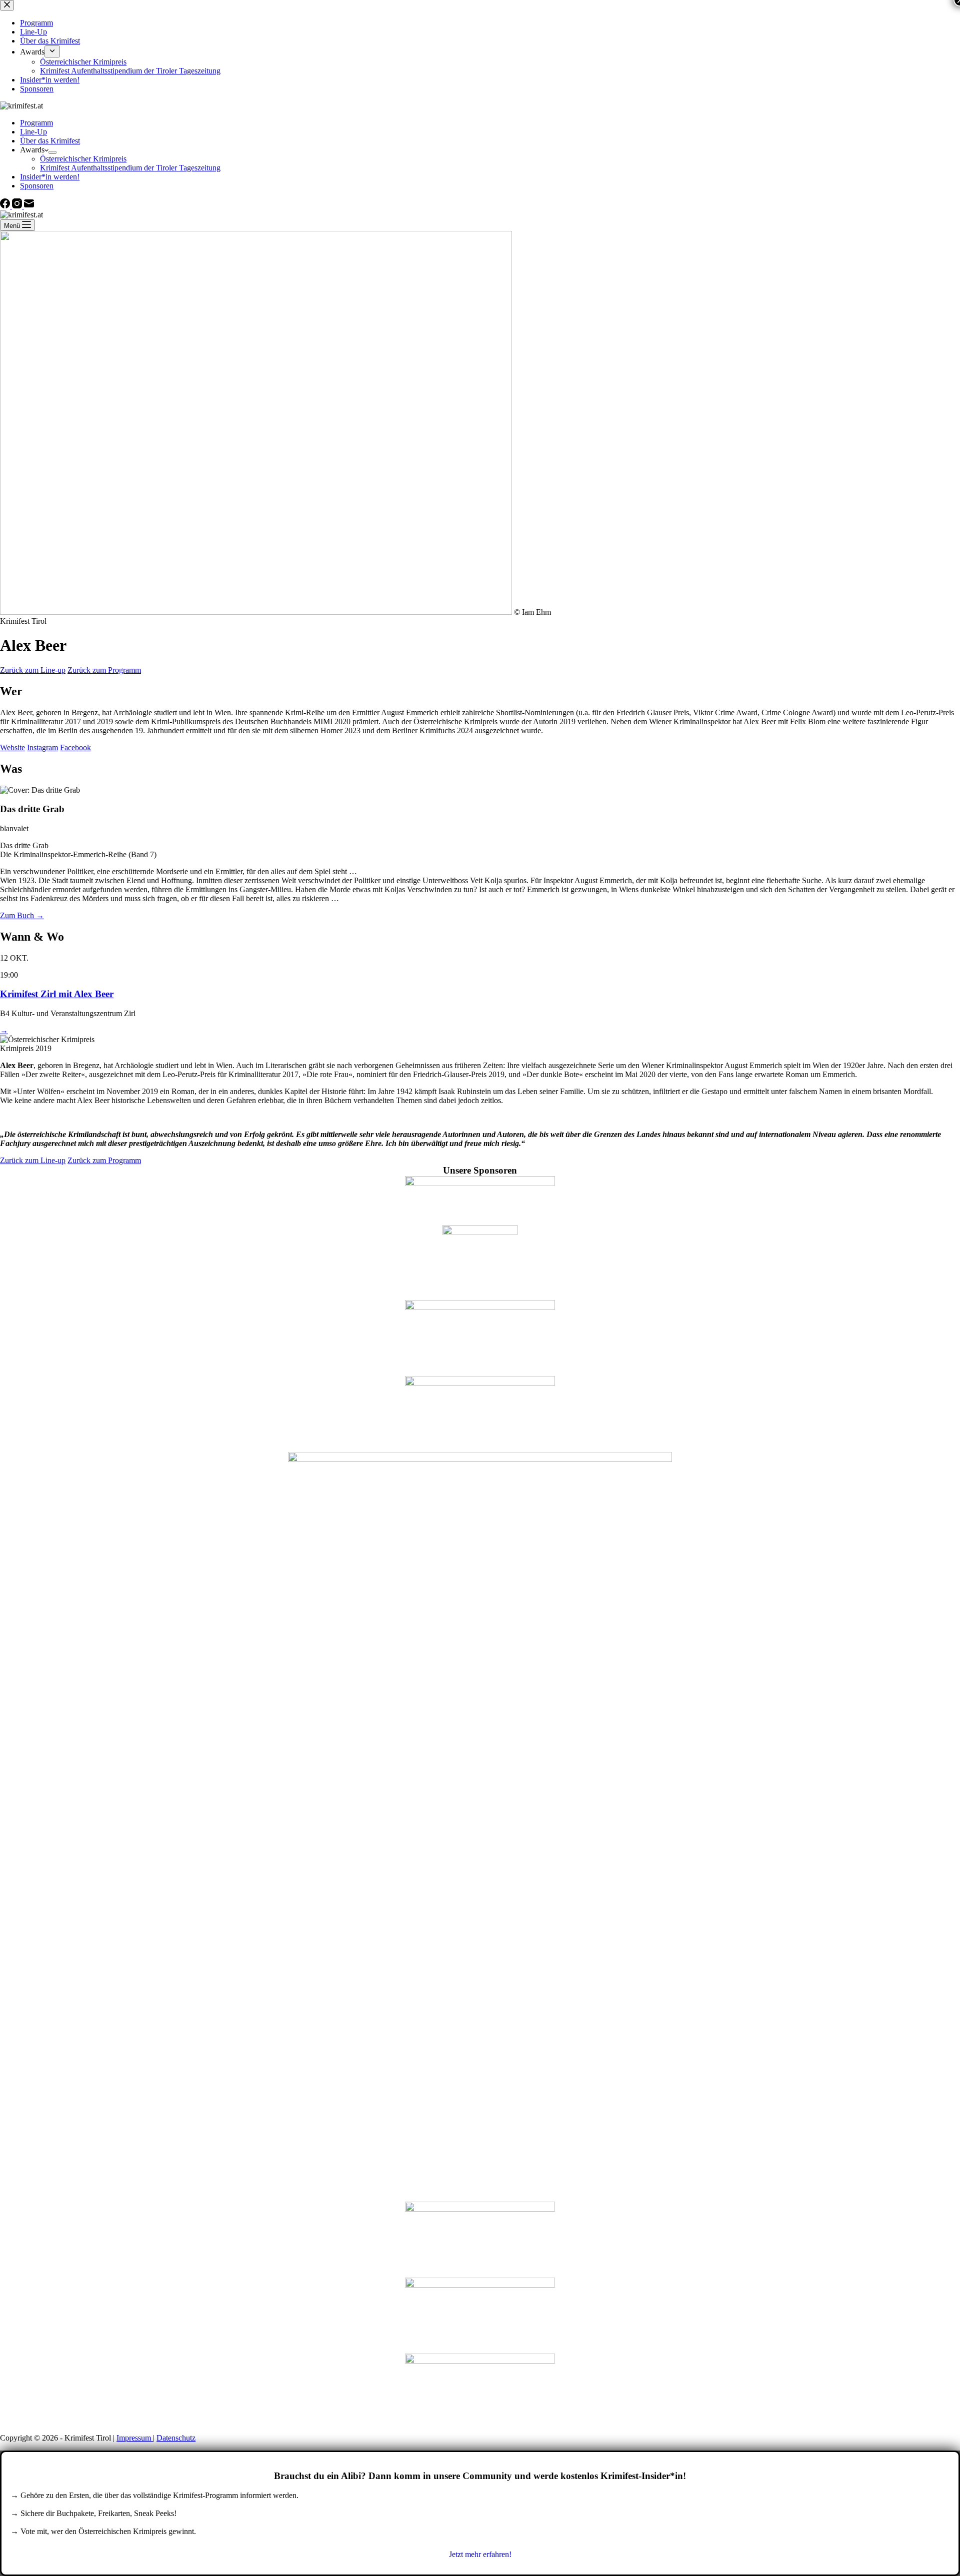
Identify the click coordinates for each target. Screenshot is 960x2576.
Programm (36, 123)
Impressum (135, 2438)
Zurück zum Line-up (33, 670)
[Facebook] (6, 206)
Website (12, 747)
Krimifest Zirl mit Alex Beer (57, 994)
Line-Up (33, 132)
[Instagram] (18, 206)
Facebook (75, 747)
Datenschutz (176, 2438)
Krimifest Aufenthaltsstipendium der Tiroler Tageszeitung (130, 168)
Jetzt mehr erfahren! (480, 2554)
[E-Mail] (29, 206)
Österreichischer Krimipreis (83, 159)
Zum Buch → (22, 915)
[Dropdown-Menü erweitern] (52, 152)
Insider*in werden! (50, 177)
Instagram (42, 747)
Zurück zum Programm (104, 670)
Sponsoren (37, 186)
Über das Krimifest (50, 141)
